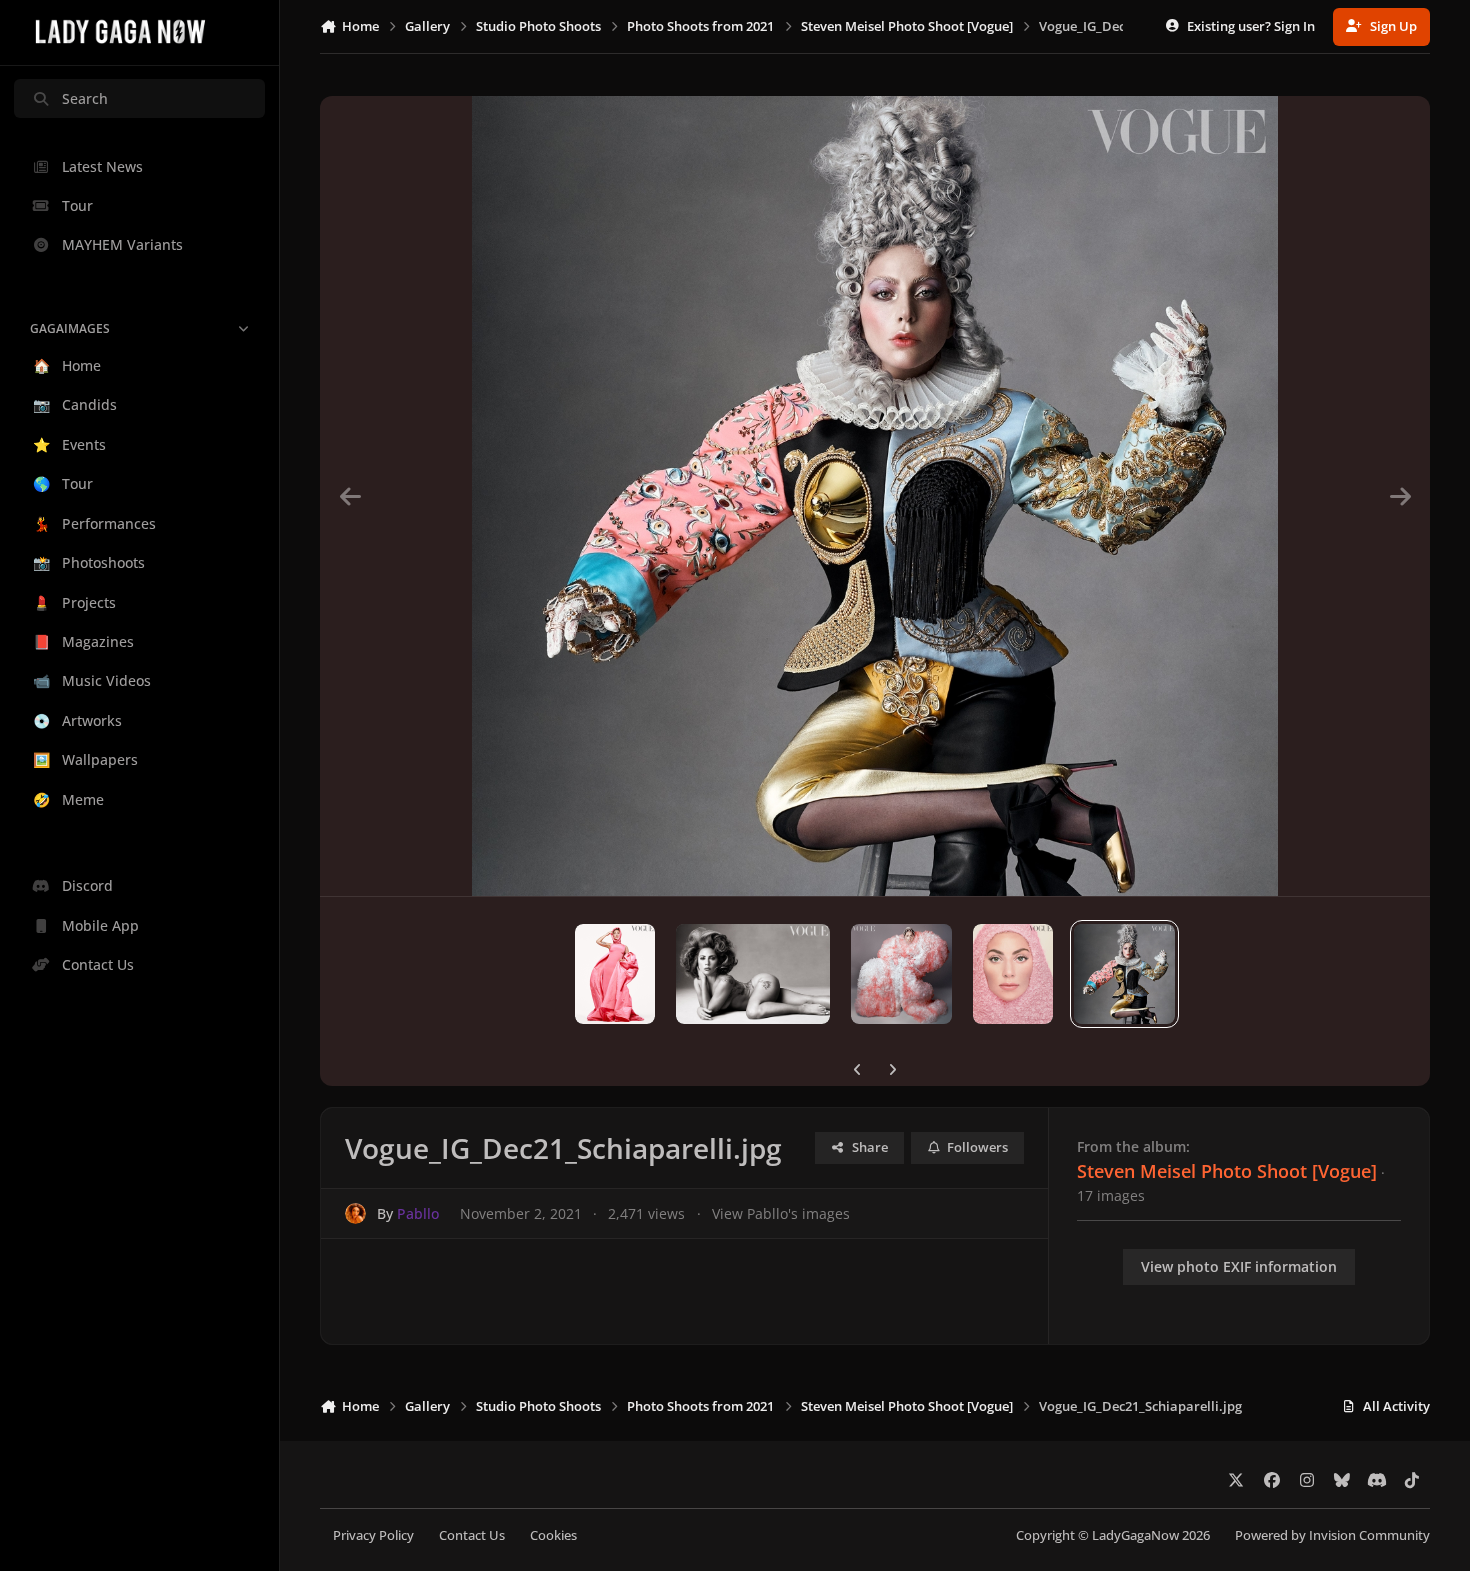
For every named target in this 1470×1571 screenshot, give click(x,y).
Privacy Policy (373, 1535)
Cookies (553, 1535)
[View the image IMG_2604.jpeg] (615, 974)
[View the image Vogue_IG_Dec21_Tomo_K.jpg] (901, 974)
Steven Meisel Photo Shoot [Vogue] (1227, 1171)
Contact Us (472, 1535)
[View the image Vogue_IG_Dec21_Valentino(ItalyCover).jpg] (1013, 974)
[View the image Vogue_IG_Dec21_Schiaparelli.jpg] (1124, 974)
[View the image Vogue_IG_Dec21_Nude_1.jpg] (753, 974)
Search (85, 98)
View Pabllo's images (781, 1213)
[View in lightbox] (875, 496)
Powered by (1332, 1535)
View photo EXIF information (1239, 1266)
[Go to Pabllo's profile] (355, 1213)
